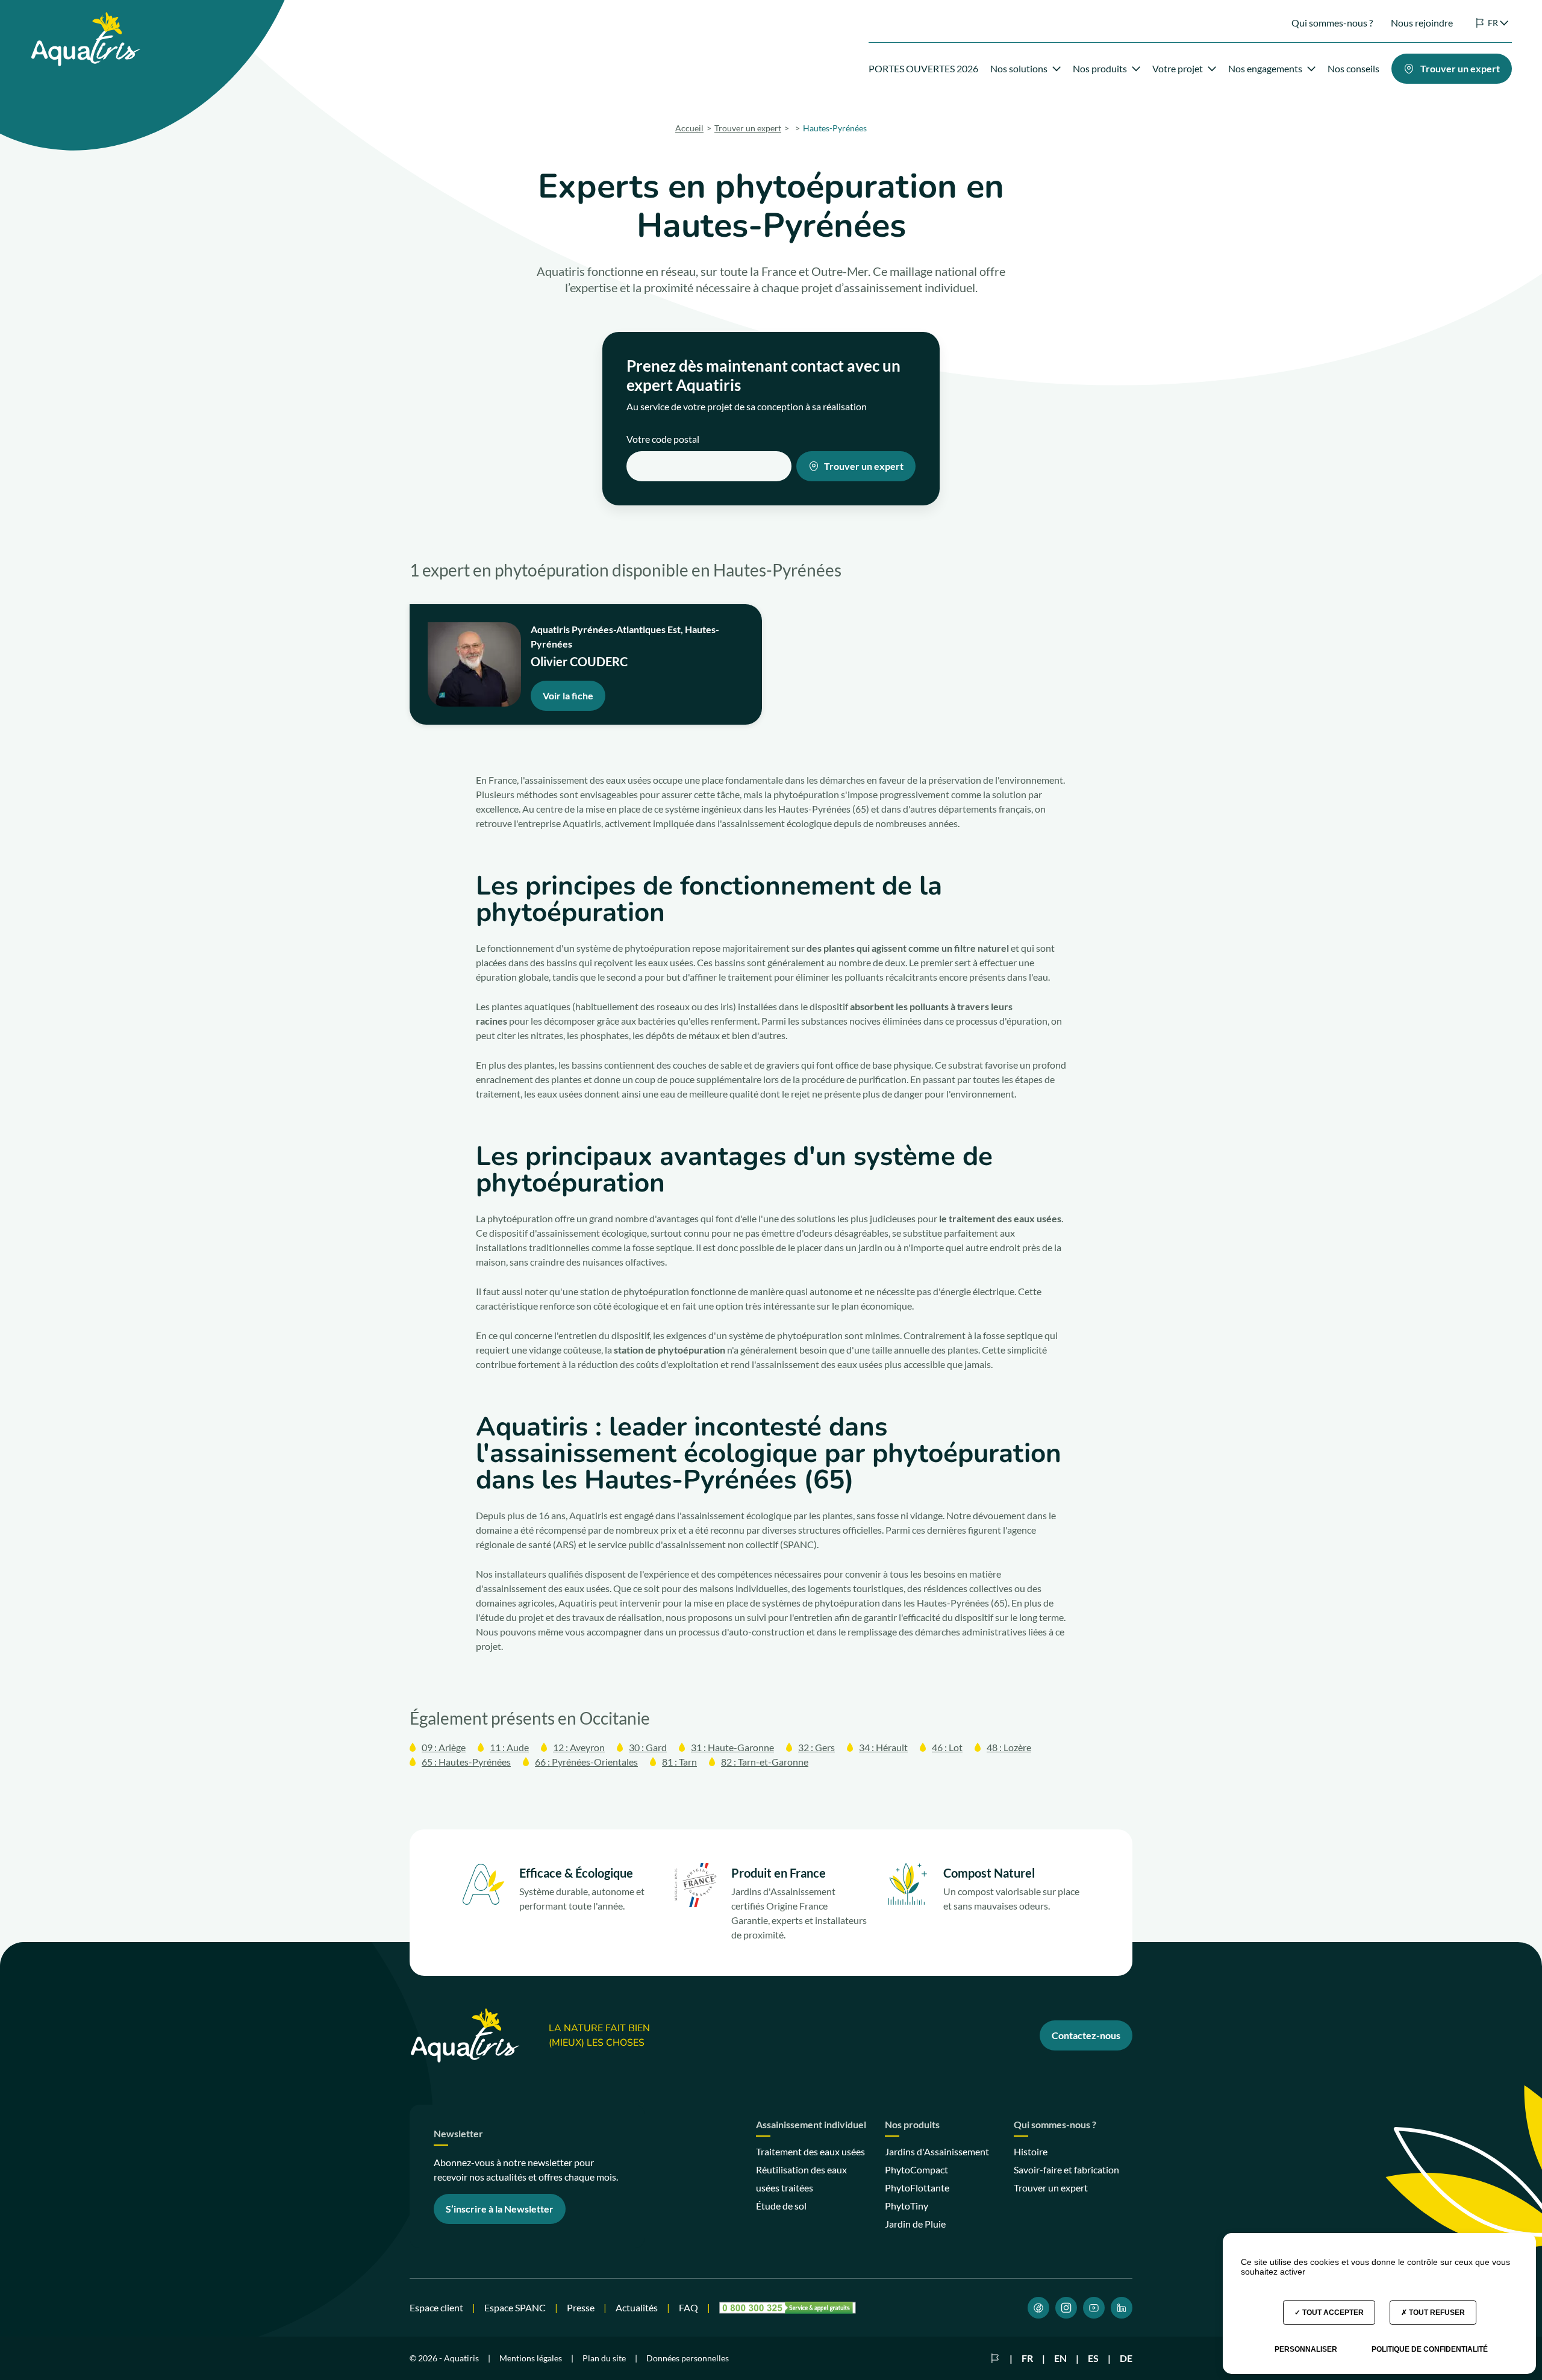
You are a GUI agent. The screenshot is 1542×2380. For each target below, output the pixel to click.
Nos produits (1100, 68)
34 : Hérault (883, 1747)
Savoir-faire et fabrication (1066, 2169)
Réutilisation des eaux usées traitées (801, 2179)
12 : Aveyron (579, 1747)
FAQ (688, 2307)
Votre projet (1178, 68)
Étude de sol (781, 2206)
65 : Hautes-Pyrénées (466, 1762)
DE (1126, 2358)
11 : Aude (509, 1747)
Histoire (1031, 2151)
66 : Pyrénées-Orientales (586, 1762)
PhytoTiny (907, 2206)
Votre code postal (663, 439)
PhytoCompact (916, 2169)
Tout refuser (1436, 2313)
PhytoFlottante (917, 2188)
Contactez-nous (1086, 2035)
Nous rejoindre (1422, 23)
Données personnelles (688, 2358)
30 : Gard (648, 1747)
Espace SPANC (515, 2307)
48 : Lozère (1009, 1747)
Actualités (637, 2307)
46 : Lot (947, 1747)
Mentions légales (531, 2358)
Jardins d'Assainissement (937, 2151)
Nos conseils (1353, 68)
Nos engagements (1265, 68)
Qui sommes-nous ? (1332, 23)
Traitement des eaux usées (810, 2151)
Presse (581, 2307)
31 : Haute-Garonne (732, 1747)
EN (1060, 2358)
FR (1027, 2358)
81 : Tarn (679, 1762)
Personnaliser (1306, 2349)
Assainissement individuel (811, 2125)
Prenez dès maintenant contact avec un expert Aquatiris (763, 375)
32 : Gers (816, 1747)
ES (1093, 2358)
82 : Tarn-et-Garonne (765, 1762)
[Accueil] (85, 19)
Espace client (436, 2307)
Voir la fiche (568, 695)
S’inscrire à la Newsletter (500, 2209)
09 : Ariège (444, 1747)
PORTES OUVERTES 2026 (923, 68)
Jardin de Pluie (915, 2224)
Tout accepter (1332, 2313)
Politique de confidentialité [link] (1430, 2349)
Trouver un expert (864, 466)
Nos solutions (1019, 68)
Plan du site (604, 2358)
